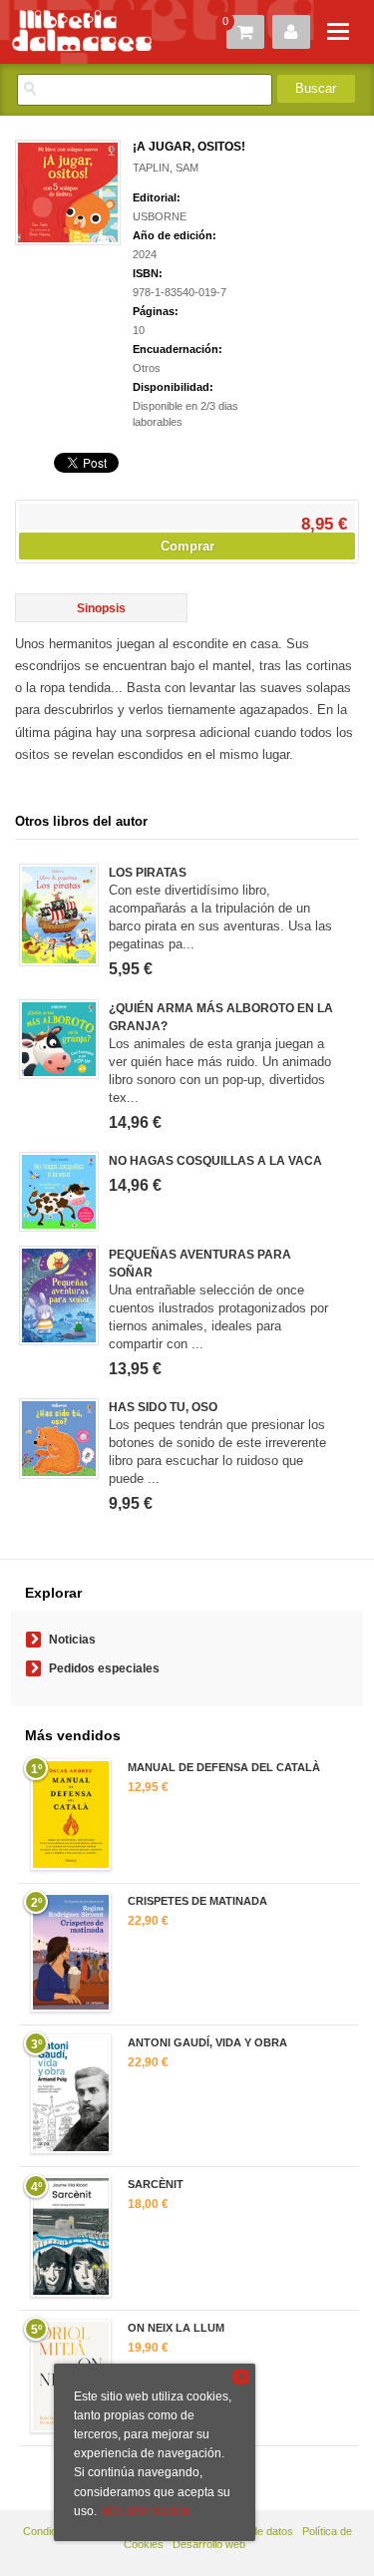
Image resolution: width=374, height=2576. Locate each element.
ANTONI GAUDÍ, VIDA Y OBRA (207, 2042)
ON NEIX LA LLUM (176, 2328)
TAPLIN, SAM (166, 168)
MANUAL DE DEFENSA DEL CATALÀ (224, 1767)
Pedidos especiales (104, 1668)
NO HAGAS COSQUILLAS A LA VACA (215, 1161)
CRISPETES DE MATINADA (197, 1901)
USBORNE (160, 216)
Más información (145, 2511)
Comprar (187, 546)
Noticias (72, 1640)
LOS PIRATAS (148, 873)
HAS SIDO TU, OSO (163, 1407)
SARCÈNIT (156, 2184)
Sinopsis (101, 608)
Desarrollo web (209, 2544)
